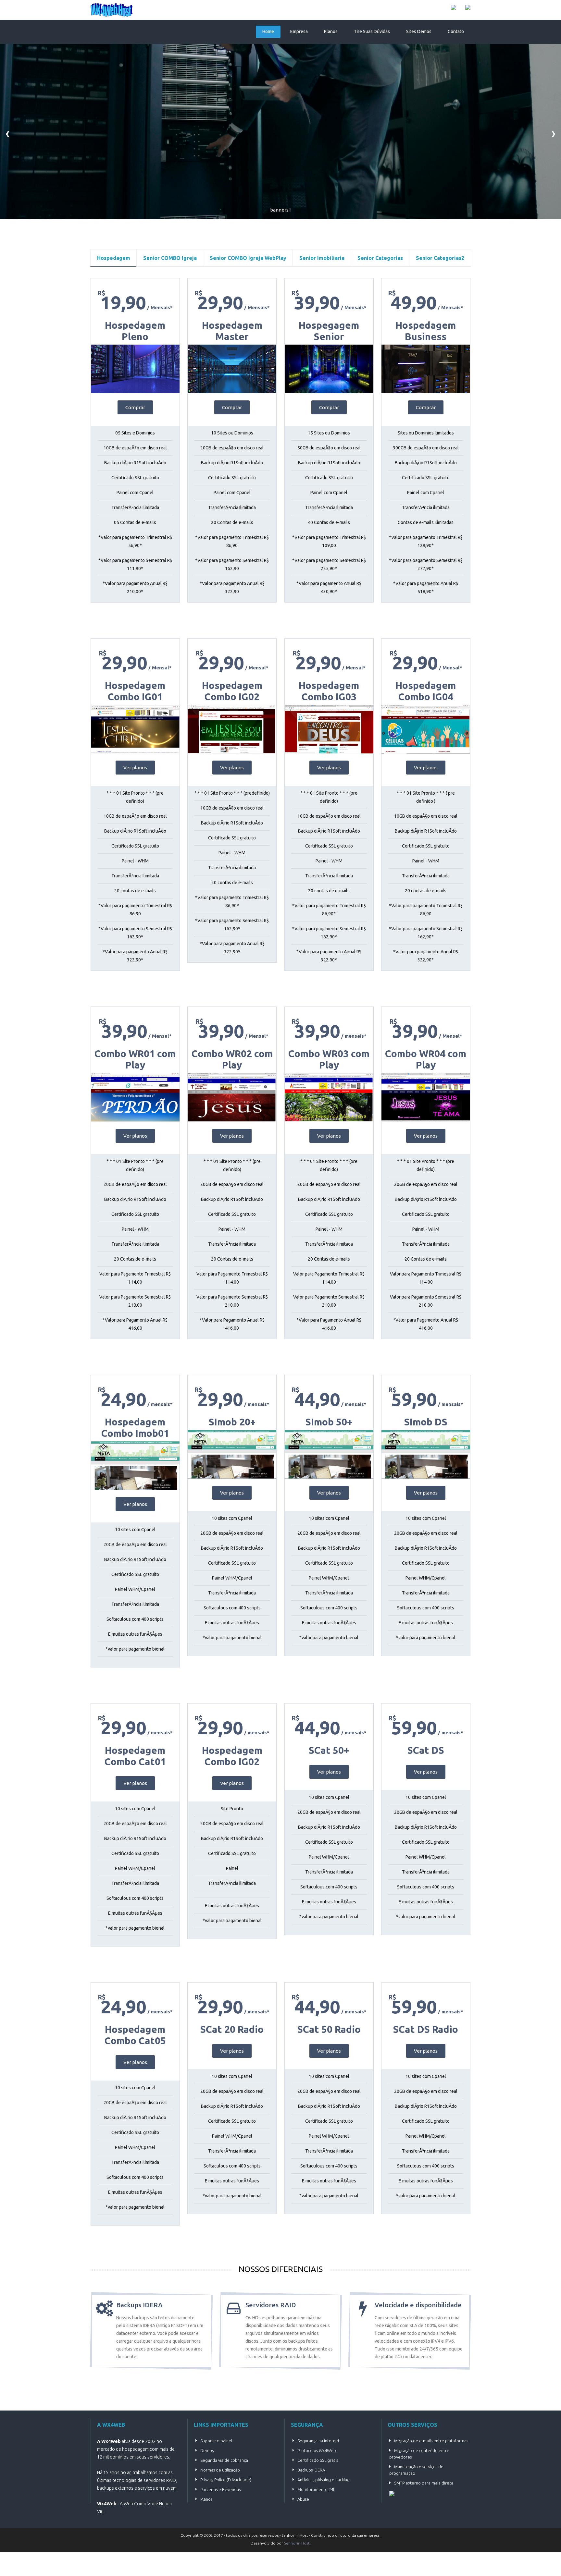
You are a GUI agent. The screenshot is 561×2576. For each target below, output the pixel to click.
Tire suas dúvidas (372, 31)
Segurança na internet (318, 2441)
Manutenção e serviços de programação (416, 2470)
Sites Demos (419, 31)
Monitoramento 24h (316, 2489)
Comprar (135, 407)
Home (268, 31)
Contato (456, 31)
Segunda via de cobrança (224, 2460)
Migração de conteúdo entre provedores (419, 2454)
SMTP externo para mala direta (424, 2483)
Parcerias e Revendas (220, 2489)
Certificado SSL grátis (318, 2460)
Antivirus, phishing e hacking (324, 2480)
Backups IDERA (311, 2470)
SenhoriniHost (297, 2543)
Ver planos (135, 768)
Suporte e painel (216, 2441)
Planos (331, 31)
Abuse (303, 2499)
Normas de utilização (220, 2470)
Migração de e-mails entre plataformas (431, 2441)
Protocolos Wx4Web (317, 2450)
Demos (207, 2450)
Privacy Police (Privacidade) (226, 2480)
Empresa (299, 31)
